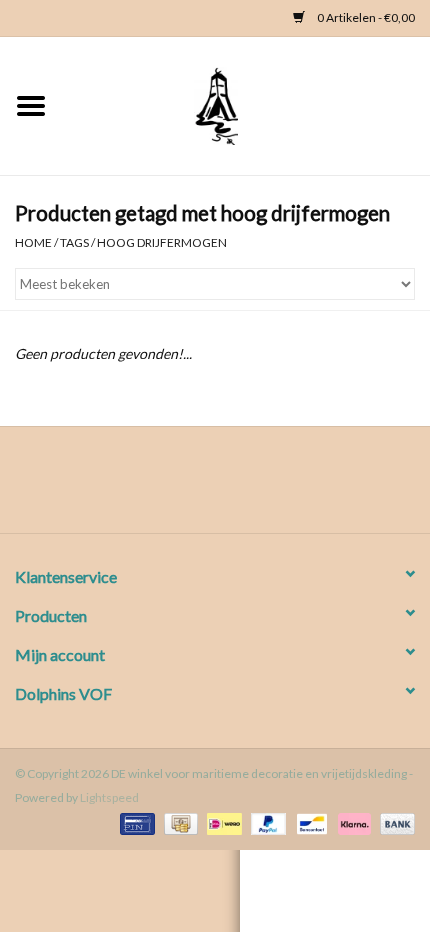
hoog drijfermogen (162, 242)
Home (33, 242)
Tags (74, 242)
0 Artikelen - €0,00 (365, 17)
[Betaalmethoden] (134, 822)
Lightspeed (109, 797)
